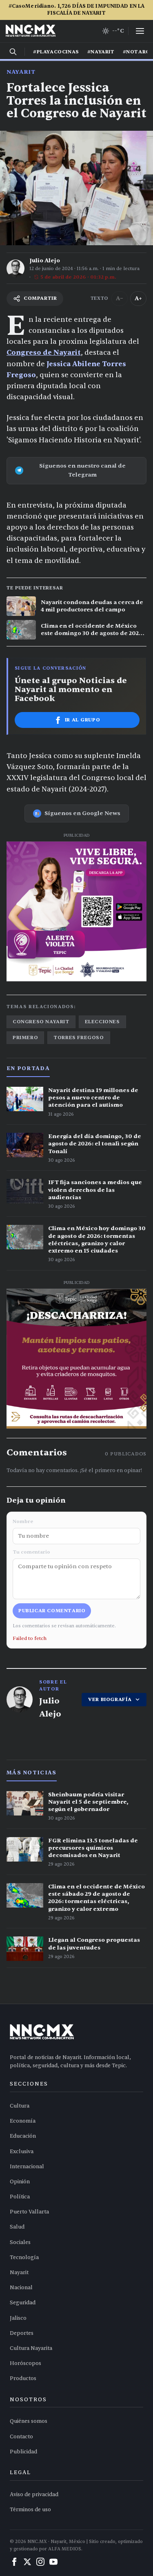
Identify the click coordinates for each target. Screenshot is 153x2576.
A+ (138, 298)
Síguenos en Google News (82, 813)
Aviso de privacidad (34, 2495)
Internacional (27, 2167)
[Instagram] (40, 2562)
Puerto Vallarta (29, 2212)
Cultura (20, 2106)
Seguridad (23, 2303)
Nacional (21, 2288)
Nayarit (21, 72)
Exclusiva (22, 2152)
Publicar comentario (52, 1611)
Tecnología (24, 2257)
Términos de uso (30, 2510)
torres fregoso (79, 1037)
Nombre (23, 1521)
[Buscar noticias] (13, 52)
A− (120, 298)
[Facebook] (14, 2562)
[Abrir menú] (140, 31)
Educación (23, 2136)
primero (25, 1037)
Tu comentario (31, 1552)
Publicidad (23, 2452)
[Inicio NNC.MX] (31, 31)
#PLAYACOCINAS (56, 52)
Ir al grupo (83, 720)
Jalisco (18, 2318)
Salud (17, 2227)
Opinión (20, 2182)
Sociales (20, 2242)
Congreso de (30, 353)
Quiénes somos (29, 2421)
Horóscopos (25, 2363)
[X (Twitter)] (27, 2562)
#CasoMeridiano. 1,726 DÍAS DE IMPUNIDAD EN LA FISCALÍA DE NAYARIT (77, 10)
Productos (23, 2378)
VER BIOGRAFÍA (110, 1699)
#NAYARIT (101, 52)
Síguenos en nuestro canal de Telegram (82, 470)
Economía (23, 2121)
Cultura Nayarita (31, 2348)
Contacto (21, 2437)
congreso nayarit (41, 1022)
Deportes (22, 2333)
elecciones (102, 1022)
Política (20, 2197)
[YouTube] (53, 2562)
